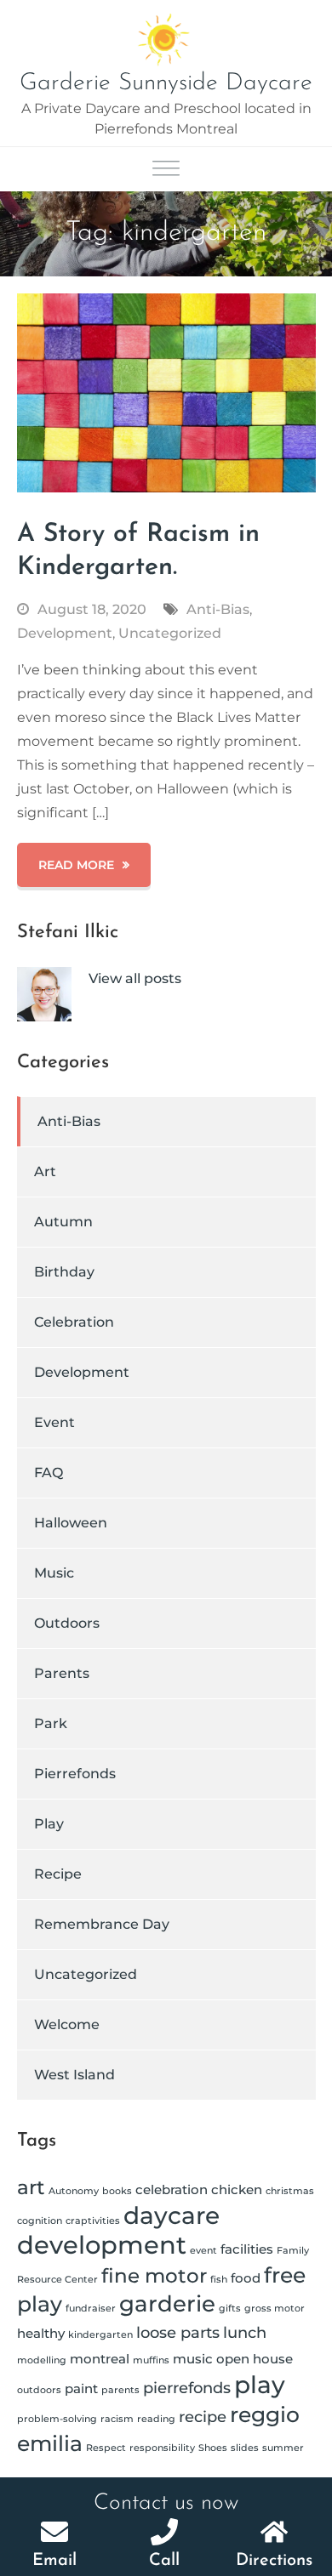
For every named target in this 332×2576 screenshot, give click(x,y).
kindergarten (100, 2335)
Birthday (64, 1272)
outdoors (39, 2390)
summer (283, 2448)
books (117, 2191)
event (203, 2251)
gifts (230, 2309)
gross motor (275, 2309)
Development (65, 633)
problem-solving (57, 2419)
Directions (274, 2561)
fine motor (154, 2276)
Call (164, 2561)
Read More (76, 865)
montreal (100, 2359)
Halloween (71, 1523)
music (193, 2359)
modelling (42, 2360)
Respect (106, 2448)
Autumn (63, 1222)
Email (54, 2561)
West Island (74, 2075)
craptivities (93, 2221)
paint (81, 2388)
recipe (203, 2417)
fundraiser (91, 2309)
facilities (247, 2249)
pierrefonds (187, 2388)
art (31, 2187)
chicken (237, 2189)
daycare (172, 2215)
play (260, 2385)
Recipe (58, 1874)
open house (255, 2359)
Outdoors (67, 1623)
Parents (62, 1673)
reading (156, 2419)
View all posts (135, 978)
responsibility (162, 2448)
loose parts (178, 2332)
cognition (40, 2221)
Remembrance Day (102, 1924)
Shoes (213, 2448)
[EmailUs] (54, 2532)
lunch (245, 2332)
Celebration (74, 1322)
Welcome (67, 2024)
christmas (290, 2191)
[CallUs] (164, 2532)
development (102, 2245)
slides (245, 2448)
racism (117, 2419)
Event (54, 1422)
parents (120, 2390)
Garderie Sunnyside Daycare (166, 83)
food (246, 2278)
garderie (167, 2303)
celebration (172, 2189)
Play (49, 1824)
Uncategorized (170, 633)
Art (45, 1171)
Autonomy (74, 2191)
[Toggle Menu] (166, 170)
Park (51, 1723)
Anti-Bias (218, 609)
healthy (41, 2333)
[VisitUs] (274, 2532)
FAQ (49, 1473)
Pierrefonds (75, 1774)
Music (54, 1573)
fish (219, 2280)
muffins (151, 2360)
